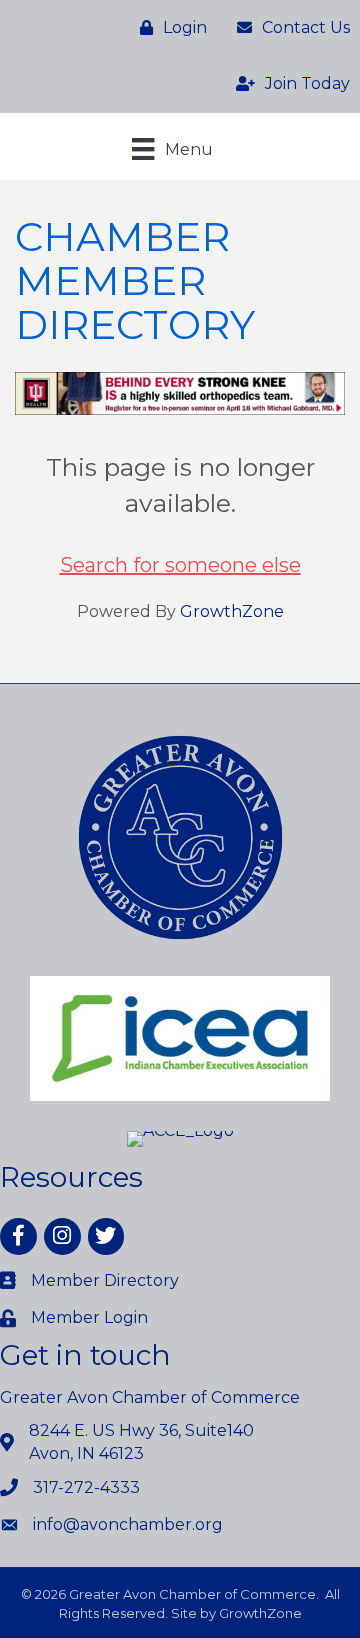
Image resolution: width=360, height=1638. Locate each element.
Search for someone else (180, 565)
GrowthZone (232, 611)
